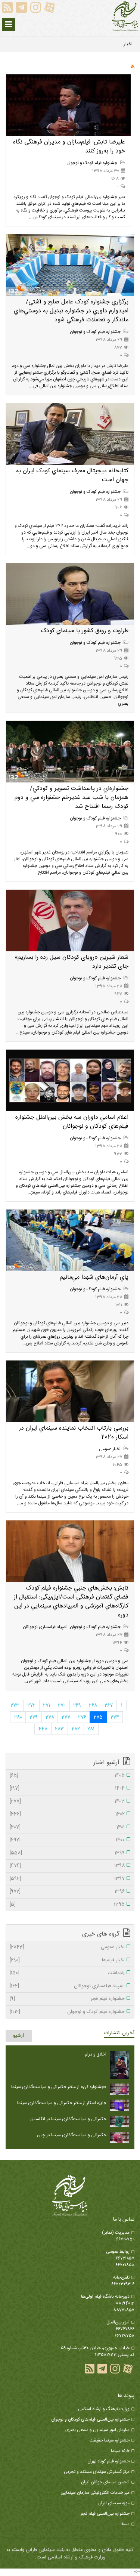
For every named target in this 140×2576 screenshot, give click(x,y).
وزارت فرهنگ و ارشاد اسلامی (104, 2409)
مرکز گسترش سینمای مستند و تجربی (97, 2472)
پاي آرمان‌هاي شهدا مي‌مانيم (94, 1277)
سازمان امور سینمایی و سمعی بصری (97, 2430)
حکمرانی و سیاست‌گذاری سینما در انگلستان (68, 2119)
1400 (67, 1840)
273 (15, 1705)
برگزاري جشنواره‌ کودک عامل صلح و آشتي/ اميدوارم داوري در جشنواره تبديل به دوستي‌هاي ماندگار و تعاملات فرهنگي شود (71, 311)
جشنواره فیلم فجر (67, 1999)
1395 (67, 1905)
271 (46, 1705)
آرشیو (19, 2036)
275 (98, 1717)
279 (34, 1717)
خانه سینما (120, 2451)
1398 (67, 1866)
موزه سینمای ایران (114, 2503)
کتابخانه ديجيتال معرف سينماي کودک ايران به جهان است (72, 475)
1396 (67, 1892)
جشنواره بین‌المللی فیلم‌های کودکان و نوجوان (90, 2419)
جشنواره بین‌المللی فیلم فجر (105, 2514)
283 (59, 1729)
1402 (67, 1814)
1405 (67, 1776)
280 (18, 1717)
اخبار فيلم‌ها (67, 1961)
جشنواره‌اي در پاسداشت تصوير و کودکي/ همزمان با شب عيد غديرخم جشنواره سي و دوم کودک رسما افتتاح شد (71, 798)
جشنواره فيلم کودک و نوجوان (92, 163)
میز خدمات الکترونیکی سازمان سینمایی (95, 2493)
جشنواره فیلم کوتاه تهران (108, 2461)
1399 (67, 1853)
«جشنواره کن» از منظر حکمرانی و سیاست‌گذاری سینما (59, 2087)
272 (31, 1705)
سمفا (125, 2524)
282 (76, 1729)
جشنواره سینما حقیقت (110, 2440)
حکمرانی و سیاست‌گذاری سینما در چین (72, 2135)
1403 (67, 1802)
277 (66, 1717)
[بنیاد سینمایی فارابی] (125, 16)
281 (91, 1729)
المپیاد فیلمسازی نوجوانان (45, 1627)
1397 (67, 1879)
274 (115, 1717)
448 (43, 1729)
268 (93, 1705)
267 (109, 1705)
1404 (67, 1789)
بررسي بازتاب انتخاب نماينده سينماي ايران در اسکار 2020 (74, 1433)
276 (82, 1717)
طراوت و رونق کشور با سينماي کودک (85, 631)
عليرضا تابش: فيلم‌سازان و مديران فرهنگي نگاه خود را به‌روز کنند (69, 147)
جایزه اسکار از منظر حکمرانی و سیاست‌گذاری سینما (62, 2103)
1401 (67, 1828)
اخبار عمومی (110, 1449)
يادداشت (67, 1973)
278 (50, 1717)
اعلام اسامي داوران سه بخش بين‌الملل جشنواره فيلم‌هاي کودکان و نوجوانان (72, 1122)
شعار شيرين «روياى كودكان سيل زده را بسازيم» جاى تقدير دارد (71, 962)
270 (62, 1705)
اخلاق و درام (96, 2054)
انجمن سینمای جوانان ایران (105, 2482)
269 (77, 1705)
